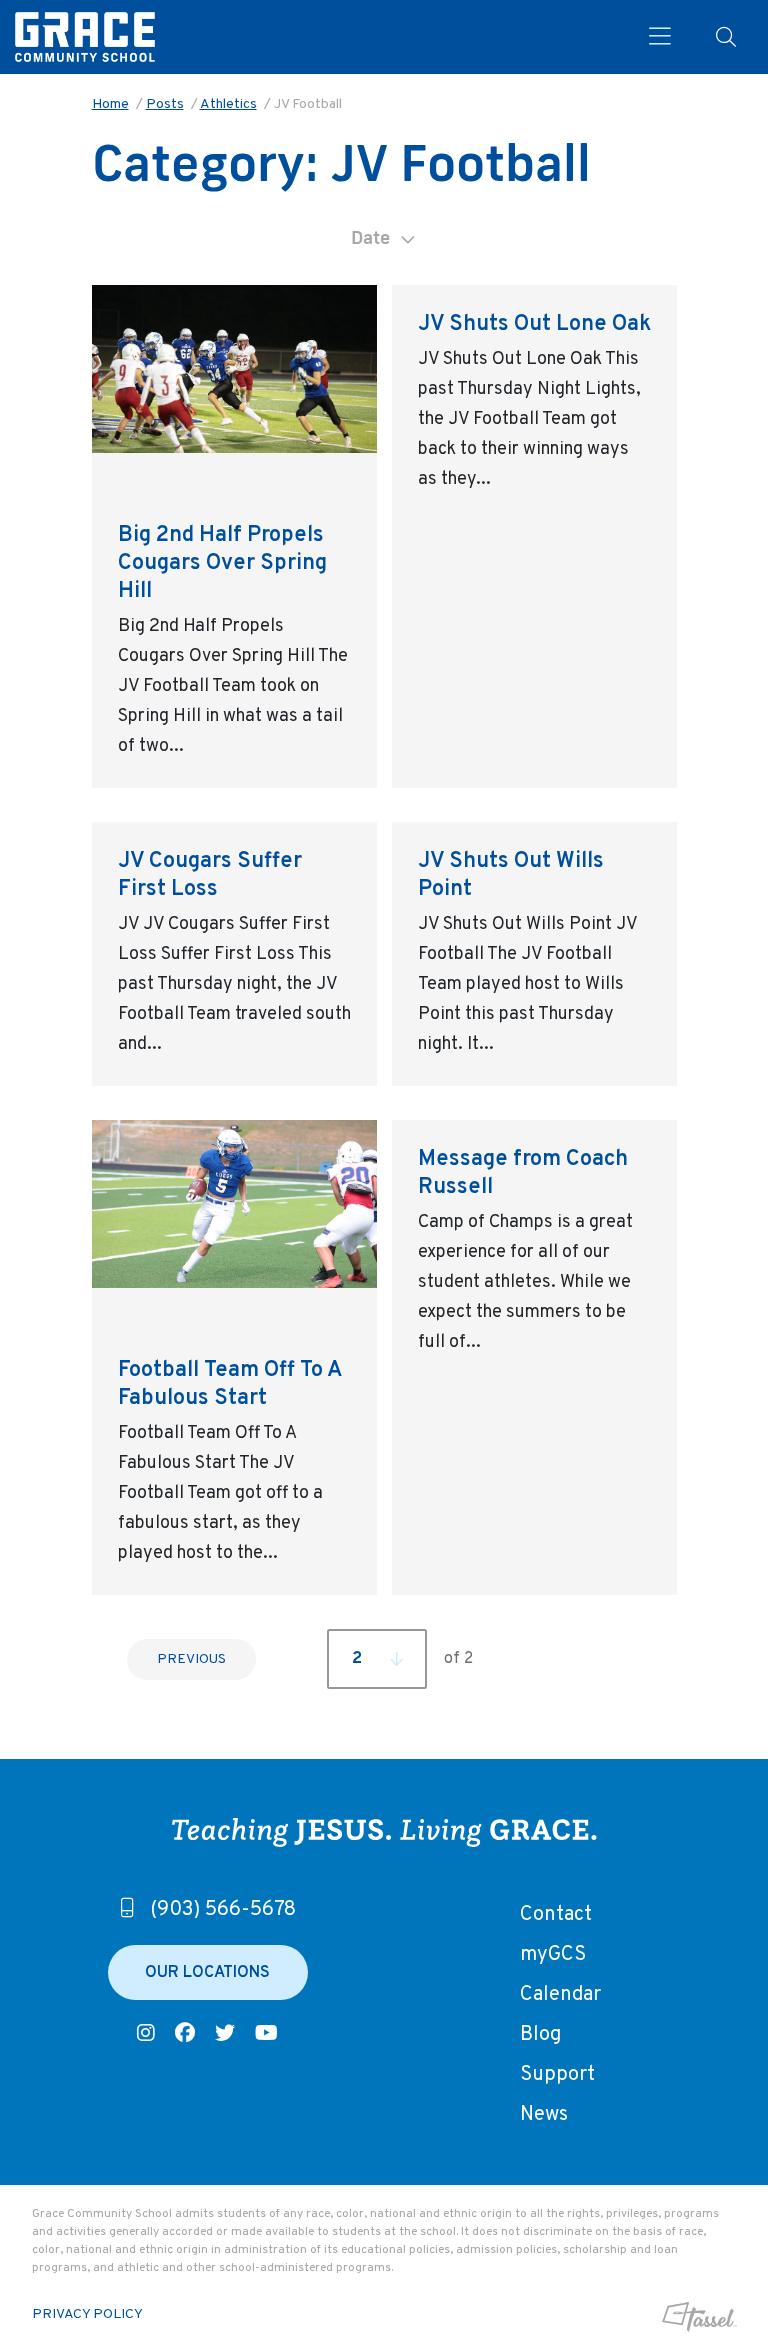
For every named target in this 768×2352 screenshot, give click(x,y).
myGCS (553, 1955)
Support (557, 2075)
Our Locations (207, 1973)
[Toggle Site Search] (726, 37)
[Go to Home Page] (85, 37)
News (544, 2115)
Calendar (560, 1995)
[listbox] (384, 237)
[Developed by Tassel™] (654, 2317)
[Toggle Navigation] (652, 37)
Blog (540, 2035)
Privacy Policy (87, 2314)
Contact (556, 1915)
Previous (191, 1659)
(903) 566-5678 (223, 1910)
